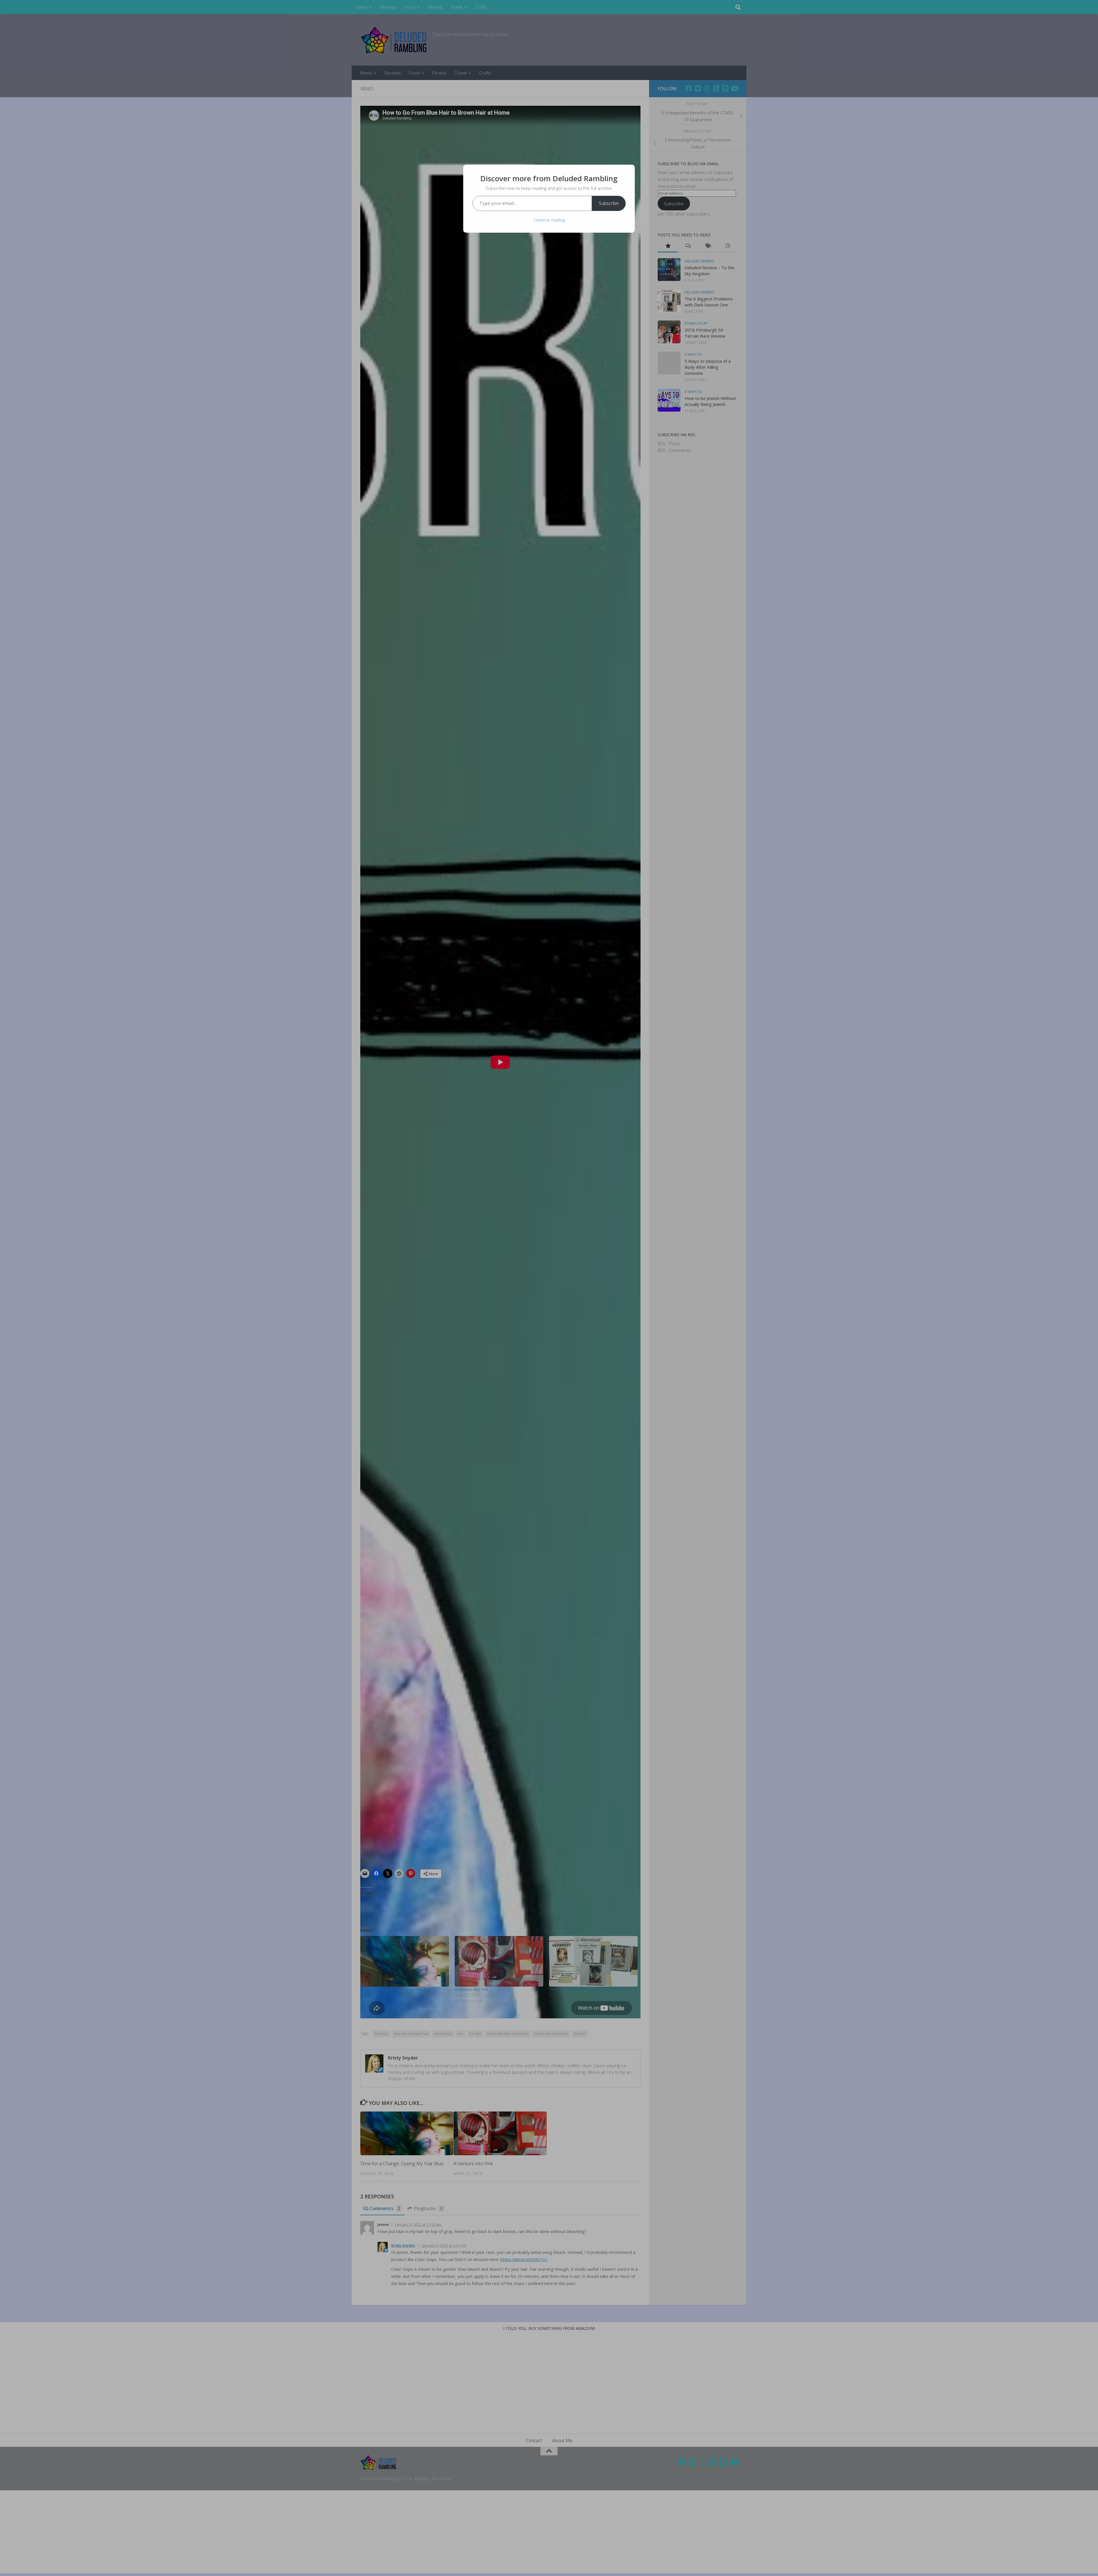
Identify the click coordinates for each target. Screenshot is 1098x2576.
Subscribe (609, 203)
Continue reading (549, 220)
